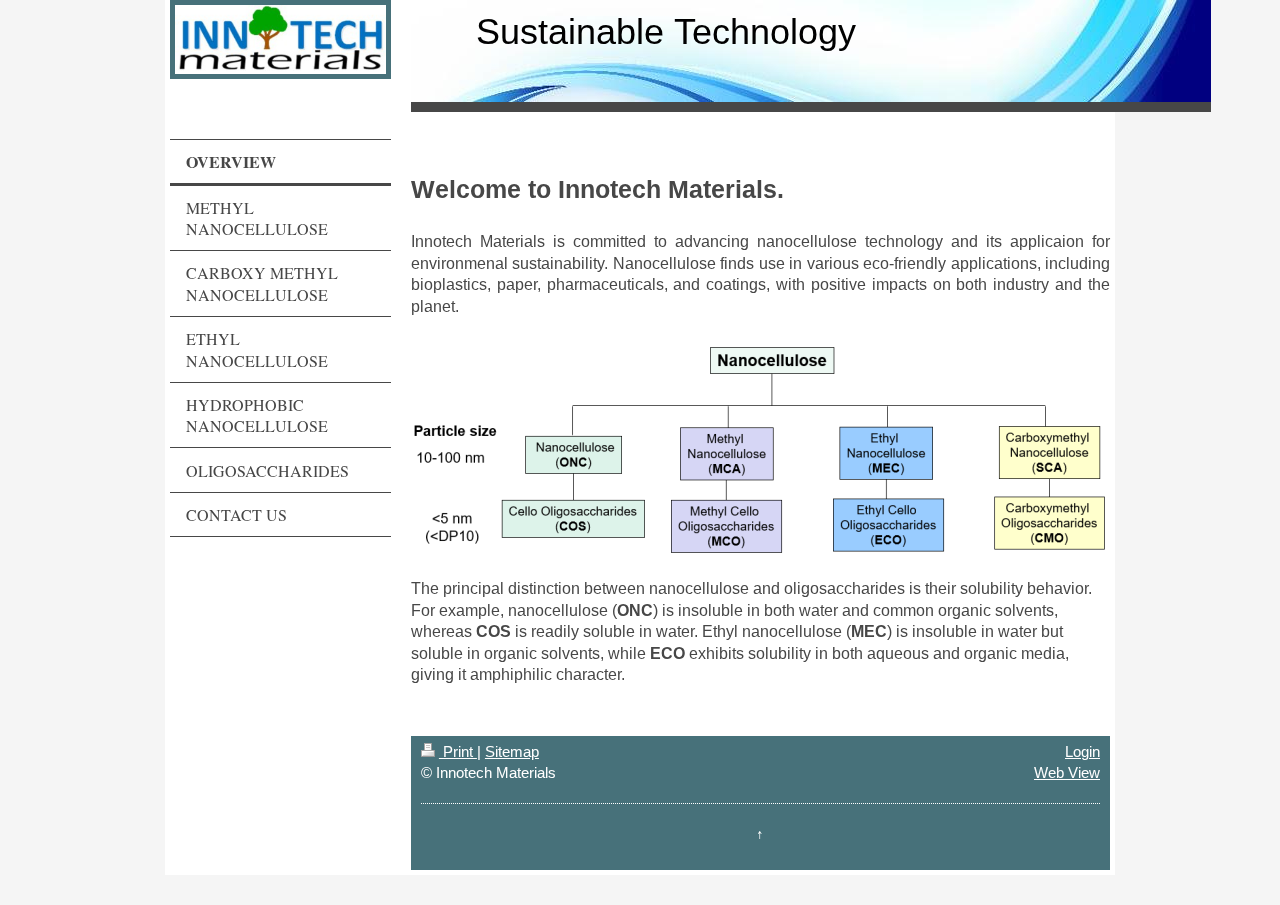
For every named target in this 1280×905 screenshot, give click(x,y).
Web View (1067, 772)
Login (1082, 751)
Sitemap (512, 751)
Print (458, 751)
